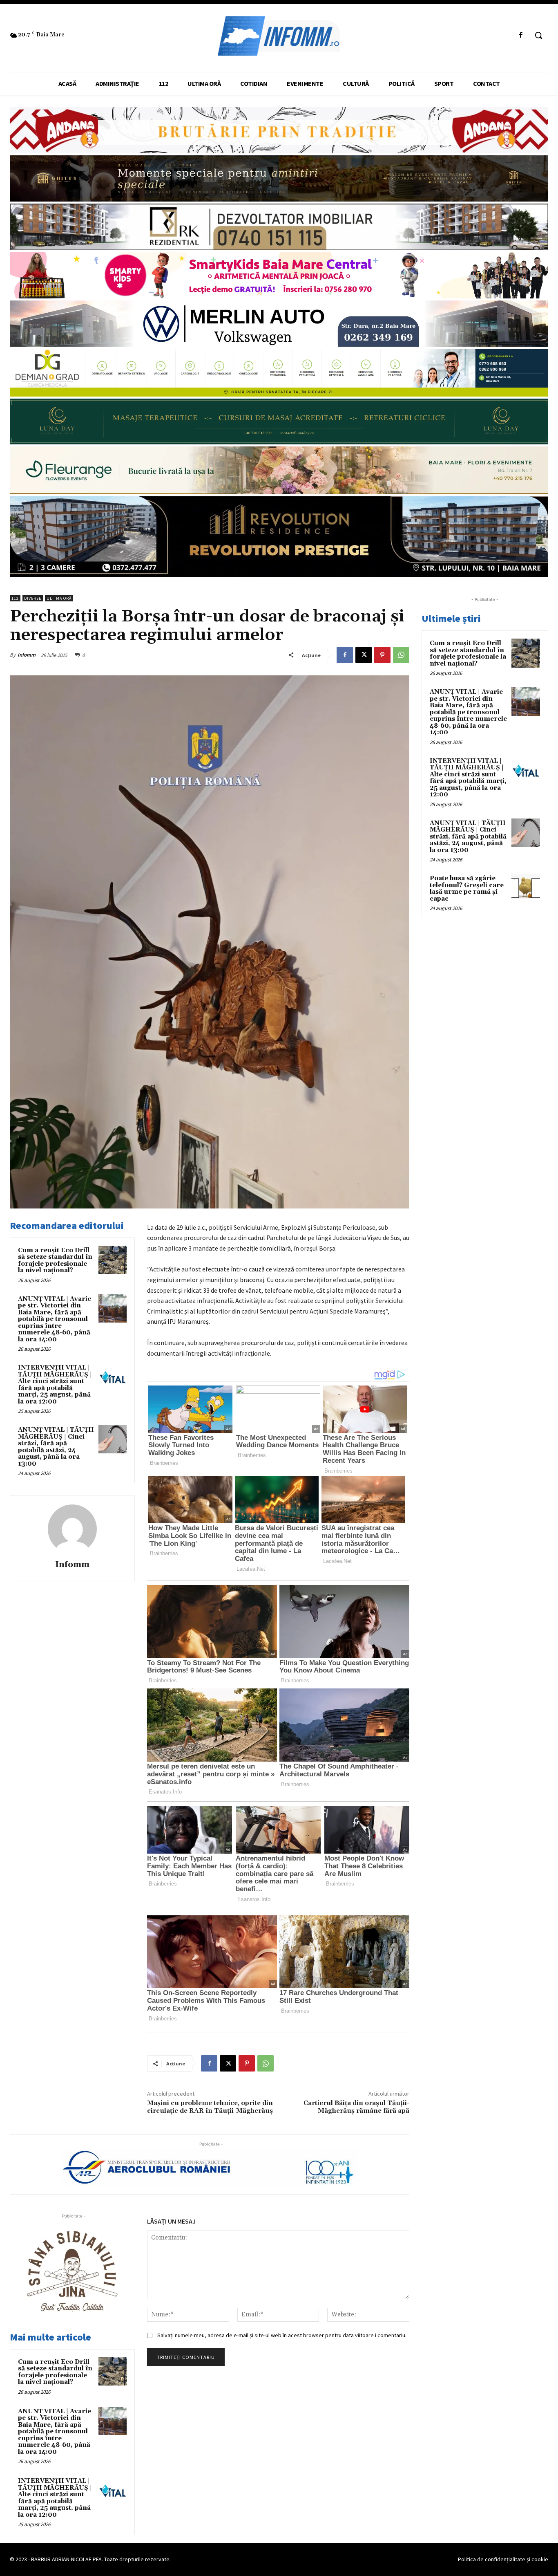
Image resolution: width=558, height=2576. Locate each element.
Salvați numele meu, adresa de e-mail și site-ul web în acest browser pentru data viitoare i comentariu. (282, 2335)
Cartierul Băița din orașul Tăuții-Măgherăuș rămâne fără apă (356, 2107)
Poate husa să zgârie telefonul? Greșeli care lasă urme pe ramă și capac (467, 889)
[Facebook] (521, 35)
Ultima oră (59, 598)
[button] (538, 35)
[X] (364, 655)
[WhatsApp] (401, 655)
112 (15, 598)
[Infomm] (72, 1529)
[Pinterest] (382, 655)
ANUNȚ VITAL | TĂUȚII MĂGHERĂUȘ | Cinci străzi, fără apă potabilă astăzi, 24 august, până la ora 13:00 (56, 1447)
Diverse (33, 598)
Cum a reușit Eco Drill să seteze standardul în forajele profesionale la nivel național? (55, 1261)
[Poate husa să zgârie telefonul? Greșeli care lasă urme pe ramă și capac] (526, 888)
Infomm (27, 655)
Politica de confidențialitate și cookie (503, 2559)
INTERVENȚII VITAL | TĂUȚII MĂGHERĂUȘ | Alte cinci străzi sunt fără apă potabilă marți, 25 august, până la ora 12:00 (55, 1385)
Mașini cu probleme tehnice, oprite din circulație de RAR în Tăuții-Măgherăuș (210, 2107)
